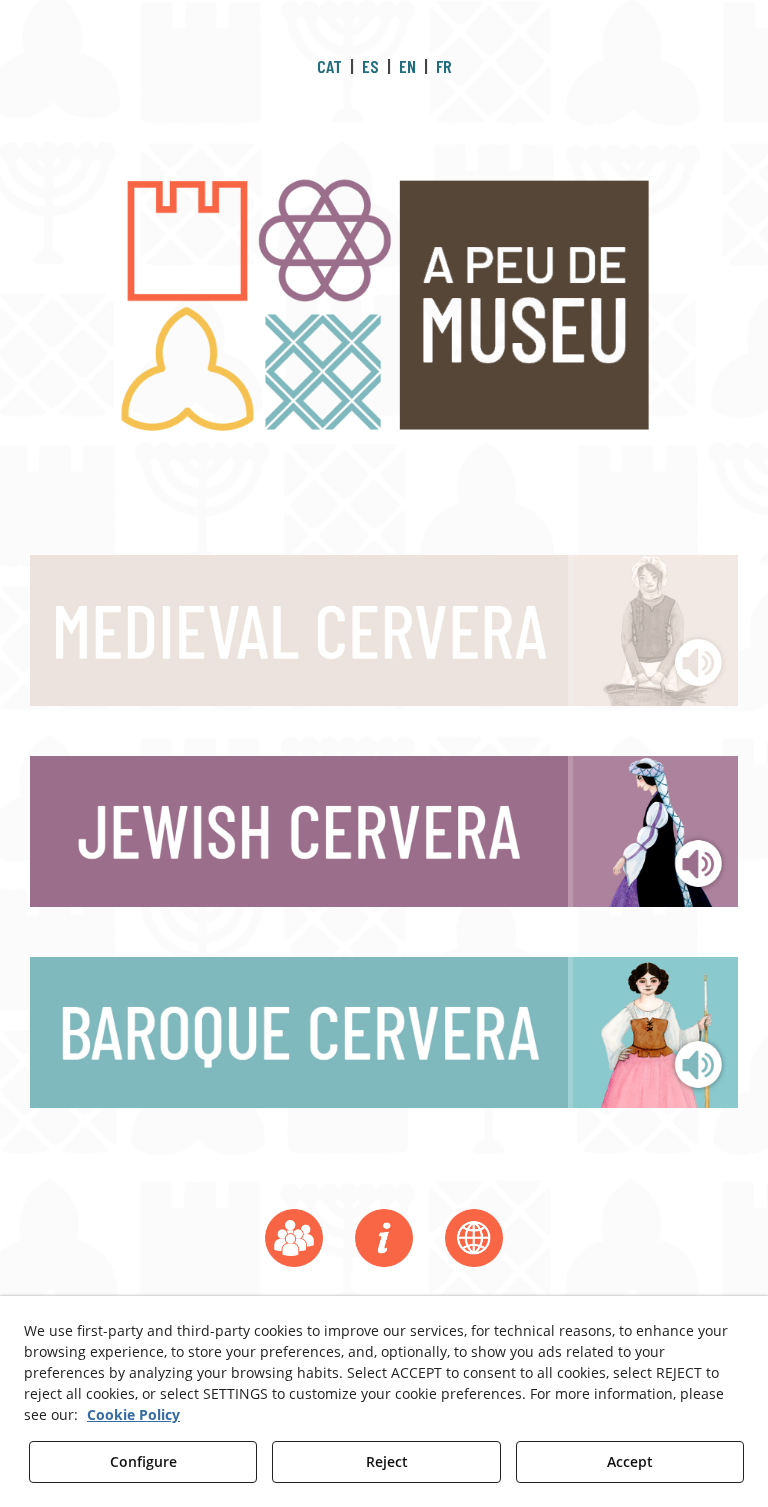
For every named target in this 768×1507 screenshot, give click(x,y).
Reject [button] (387, 1461)
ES (370, 66)
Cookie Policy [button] (133, 1414)
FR (444, 66)
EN (407, 66)
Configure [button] (143, 1461)
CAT (329, 66)
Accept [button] (630, 1461)
